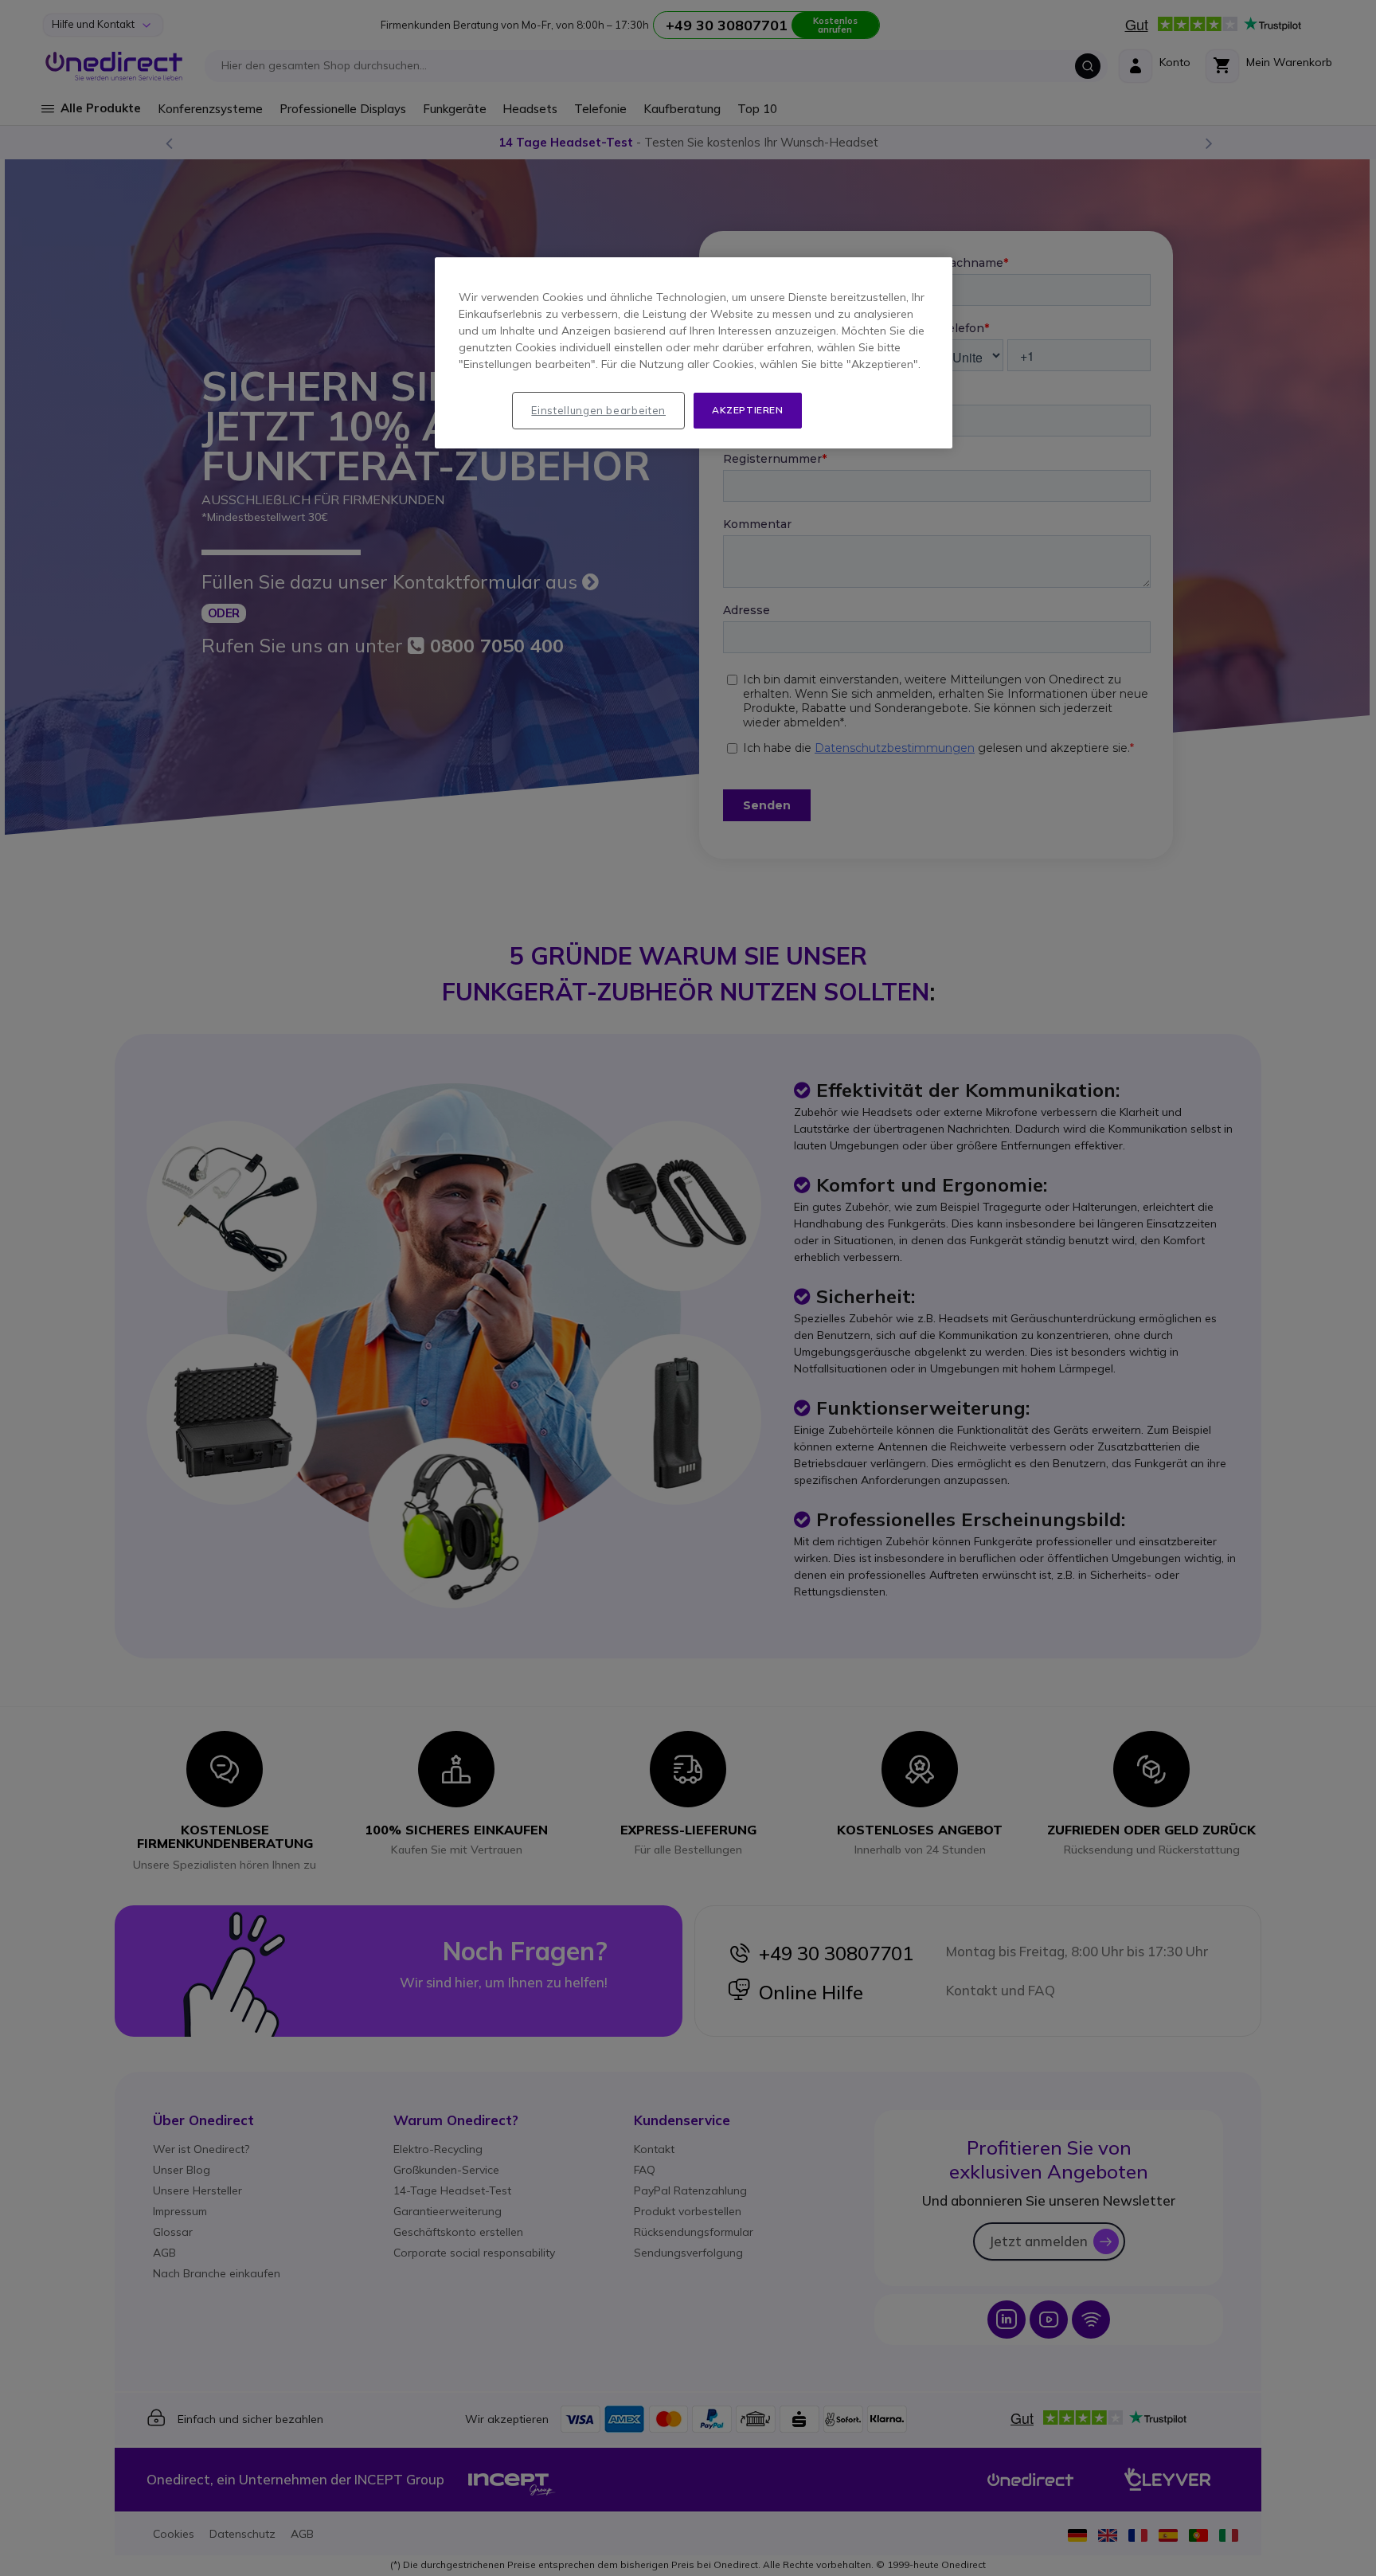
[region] (694, 353)
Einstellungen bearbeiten (598, 410)
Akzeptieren (748, 410)
